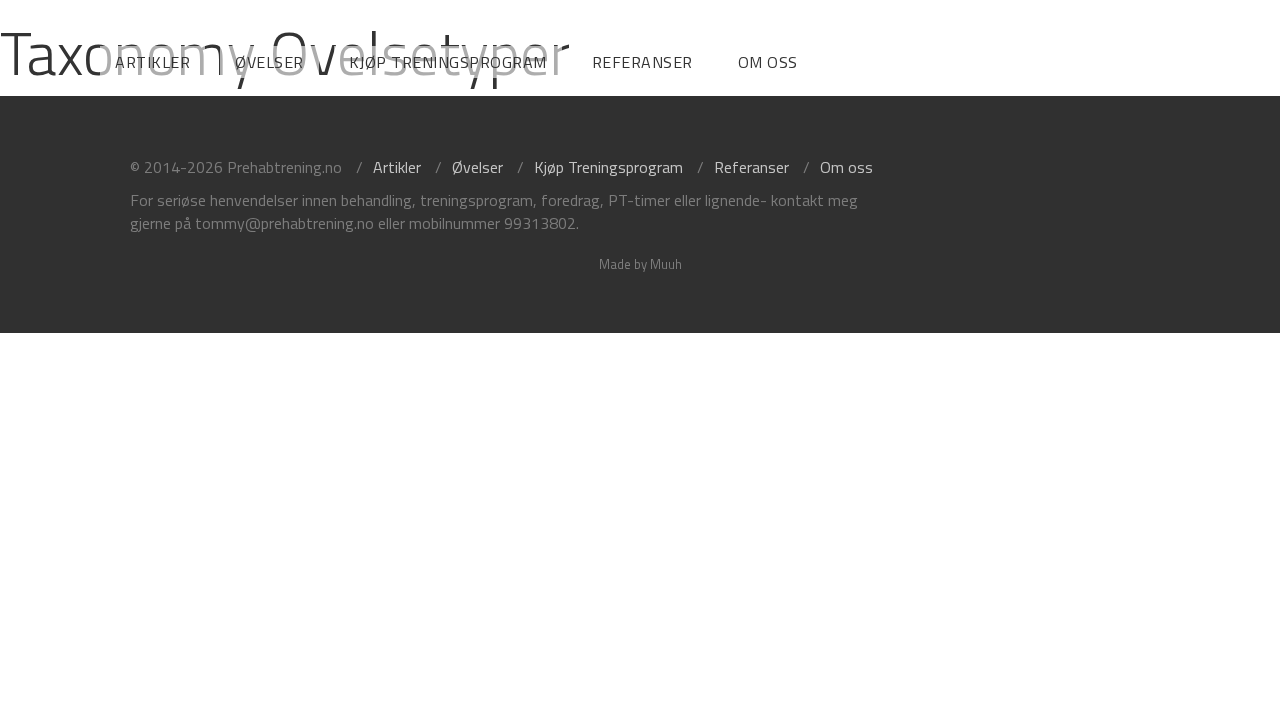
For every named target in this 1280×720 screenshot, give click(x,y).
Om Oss (768, 62)
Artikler (152, 62)
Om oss (846, 167)
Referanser (642, 62)
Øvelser (269, 62)
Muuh (666, 264)
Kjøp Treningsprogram (448, 62)
